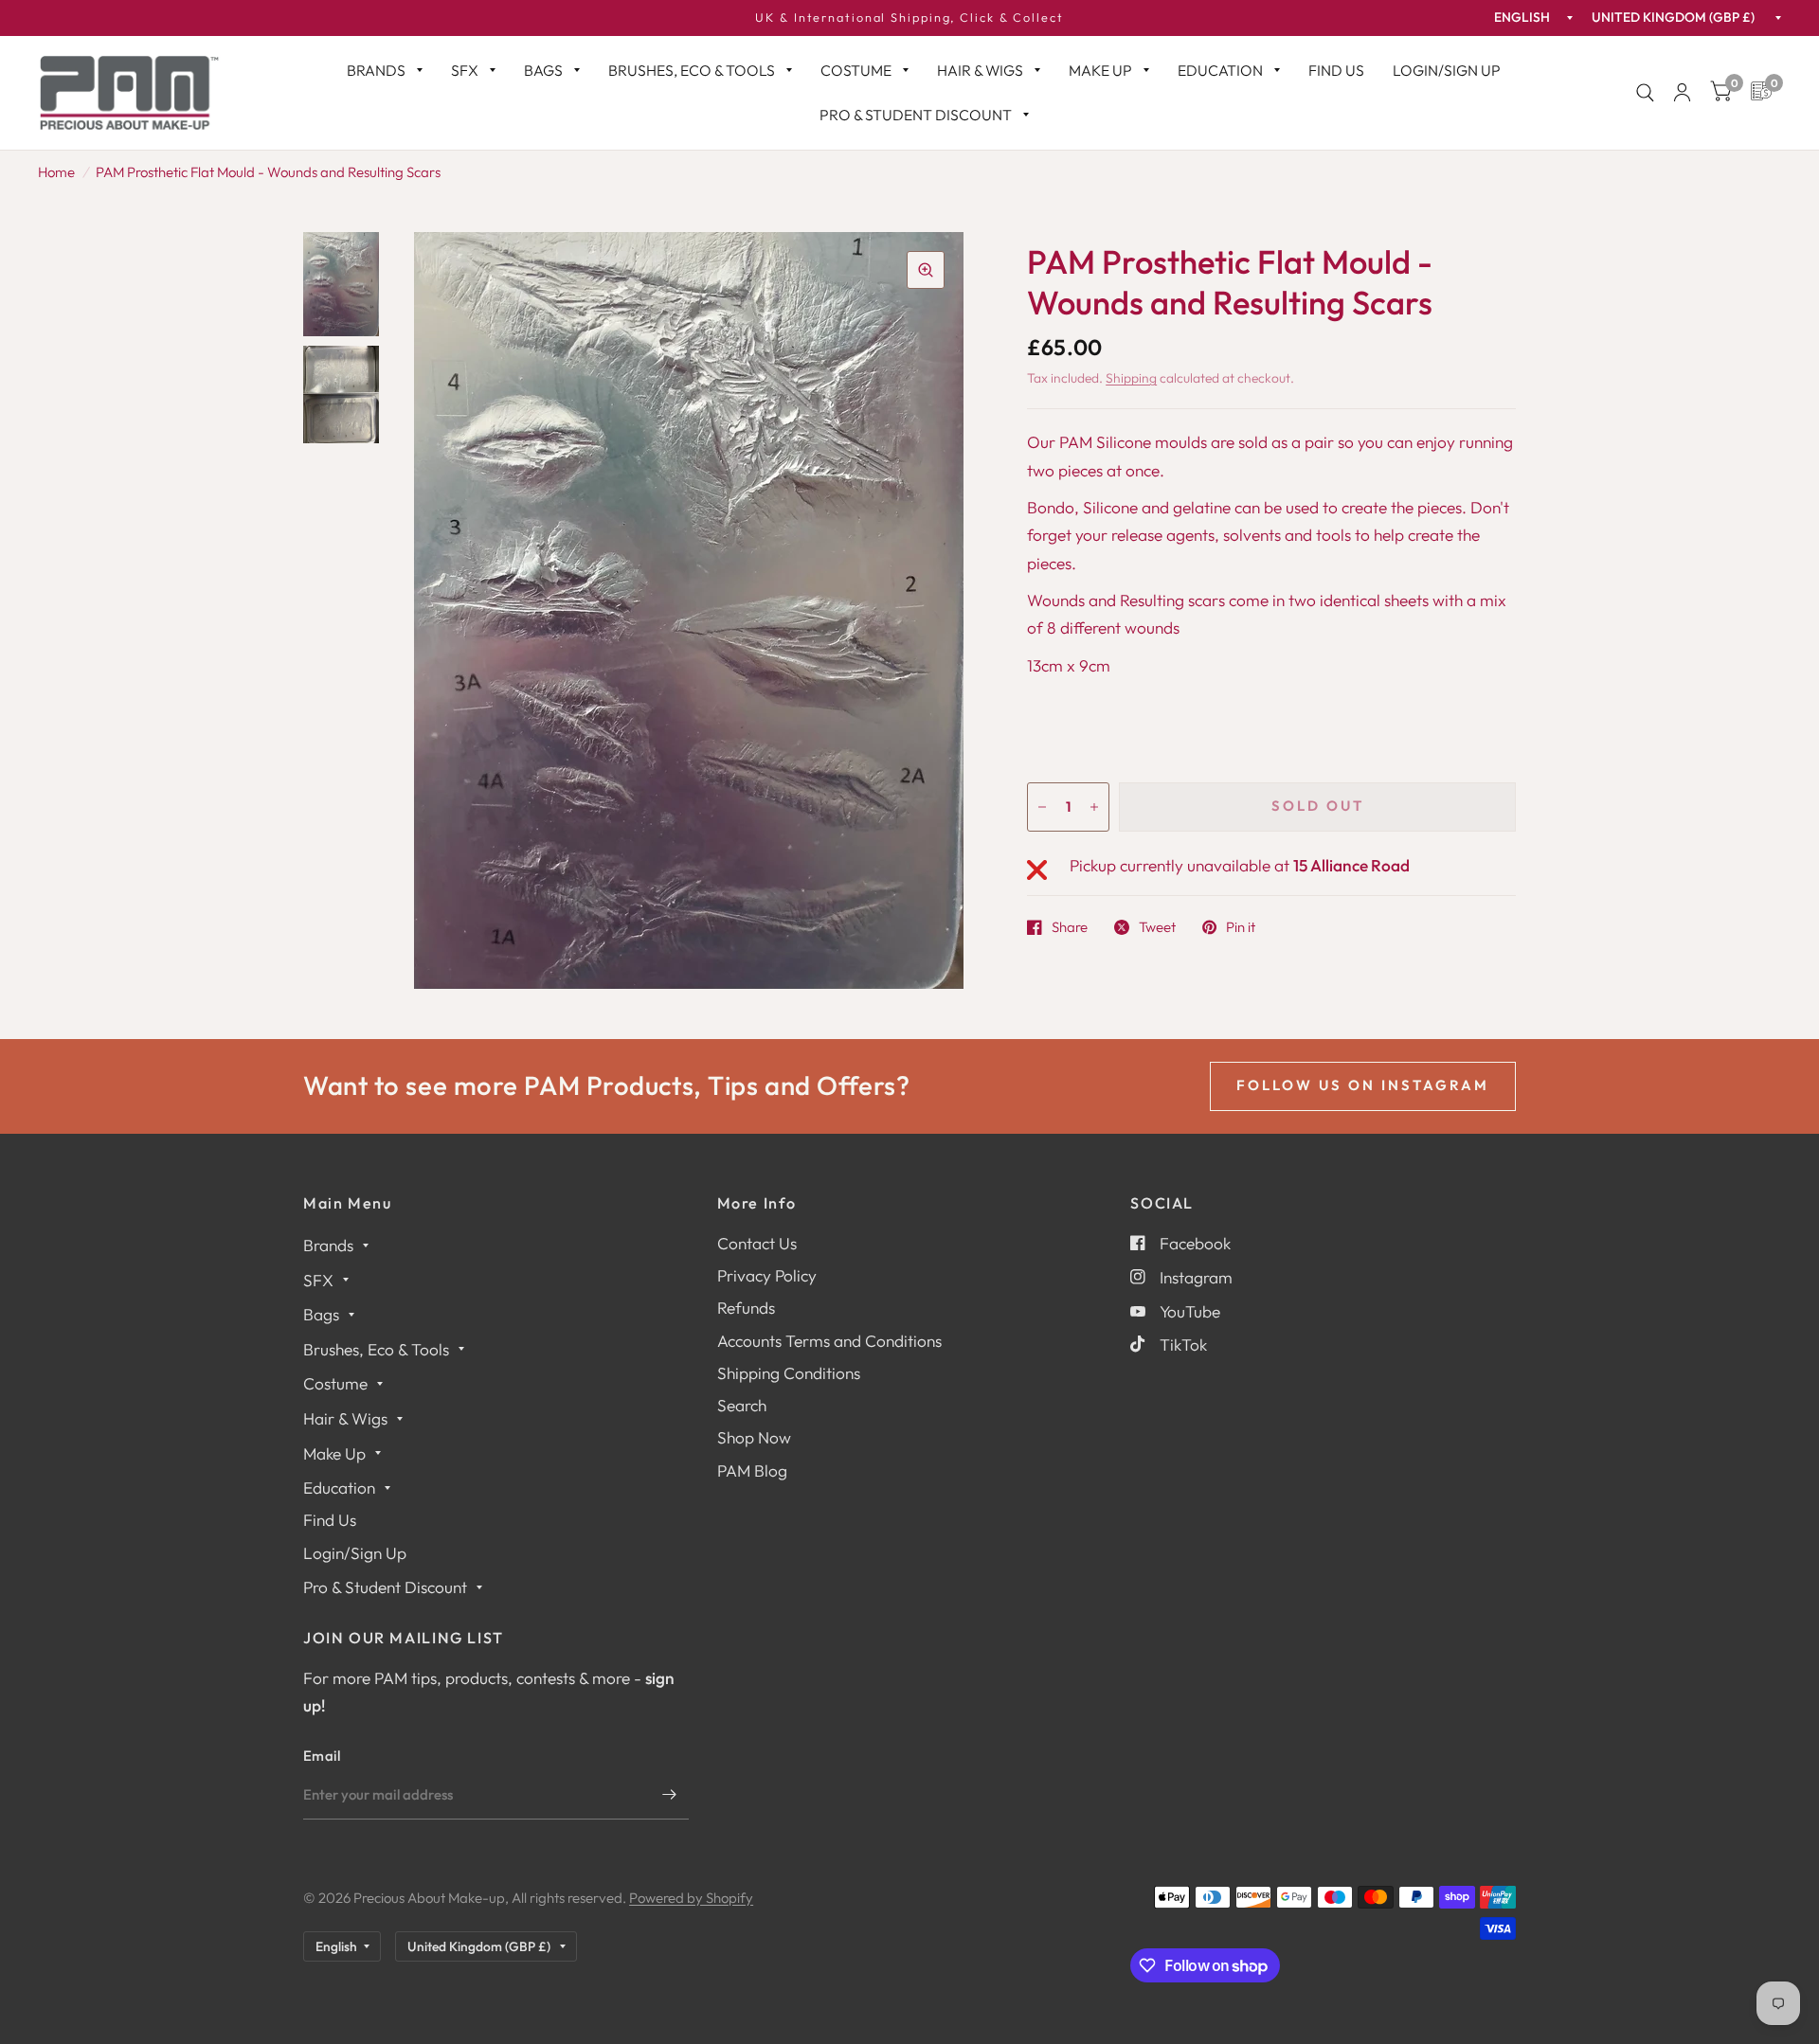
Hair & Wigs (980, 70)
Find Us (1336, 70)
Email (322, 1756)
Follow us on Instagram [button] (1363, 1085)
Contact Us (757, 1243)
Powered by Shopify (691, 1898)
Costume (856, 70)
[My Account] (1682, 93)
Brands (376, 70)
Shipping (1131, 378)
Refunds (746, 1308)
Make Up (1100, 70)
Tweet (1157, 927)
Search (742, 1405)
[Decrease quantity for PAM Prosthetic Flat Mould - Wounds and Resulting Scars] (1042, 807)
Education (1220, 70)
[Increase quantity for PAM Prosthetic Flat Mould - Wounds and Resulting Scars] (1094, 807)
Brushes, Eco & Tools (692, 70)
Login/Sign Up (1447, 70)
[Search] (1645, 93)
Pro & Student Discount (916, 115)
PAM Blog (752, 1470)
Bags (543, 70)
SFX (465, 70)
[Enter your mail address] (670, 1795)
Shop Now (754, 1437)
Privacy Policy (767, 1275)
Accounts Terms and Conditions (829, 1341)
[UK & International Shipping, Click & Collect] (909, 18)
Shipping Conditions (789, 1373)
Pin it (1241, 927)
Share (1070, 927)
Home (56, 172)
